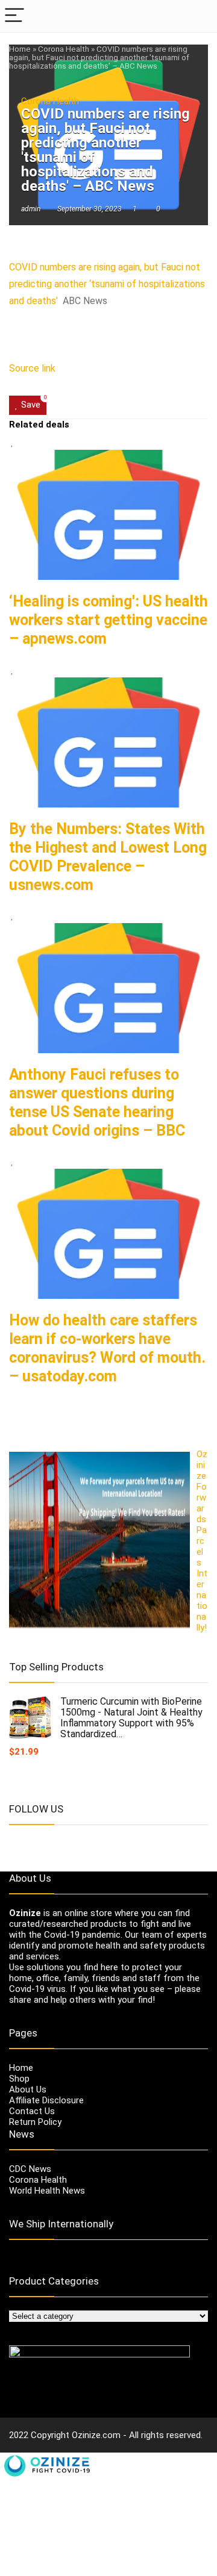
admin (31, 209)
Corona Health (64, 49)
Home (20, 49)
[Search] (198, 16)
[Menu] (14, 16)
